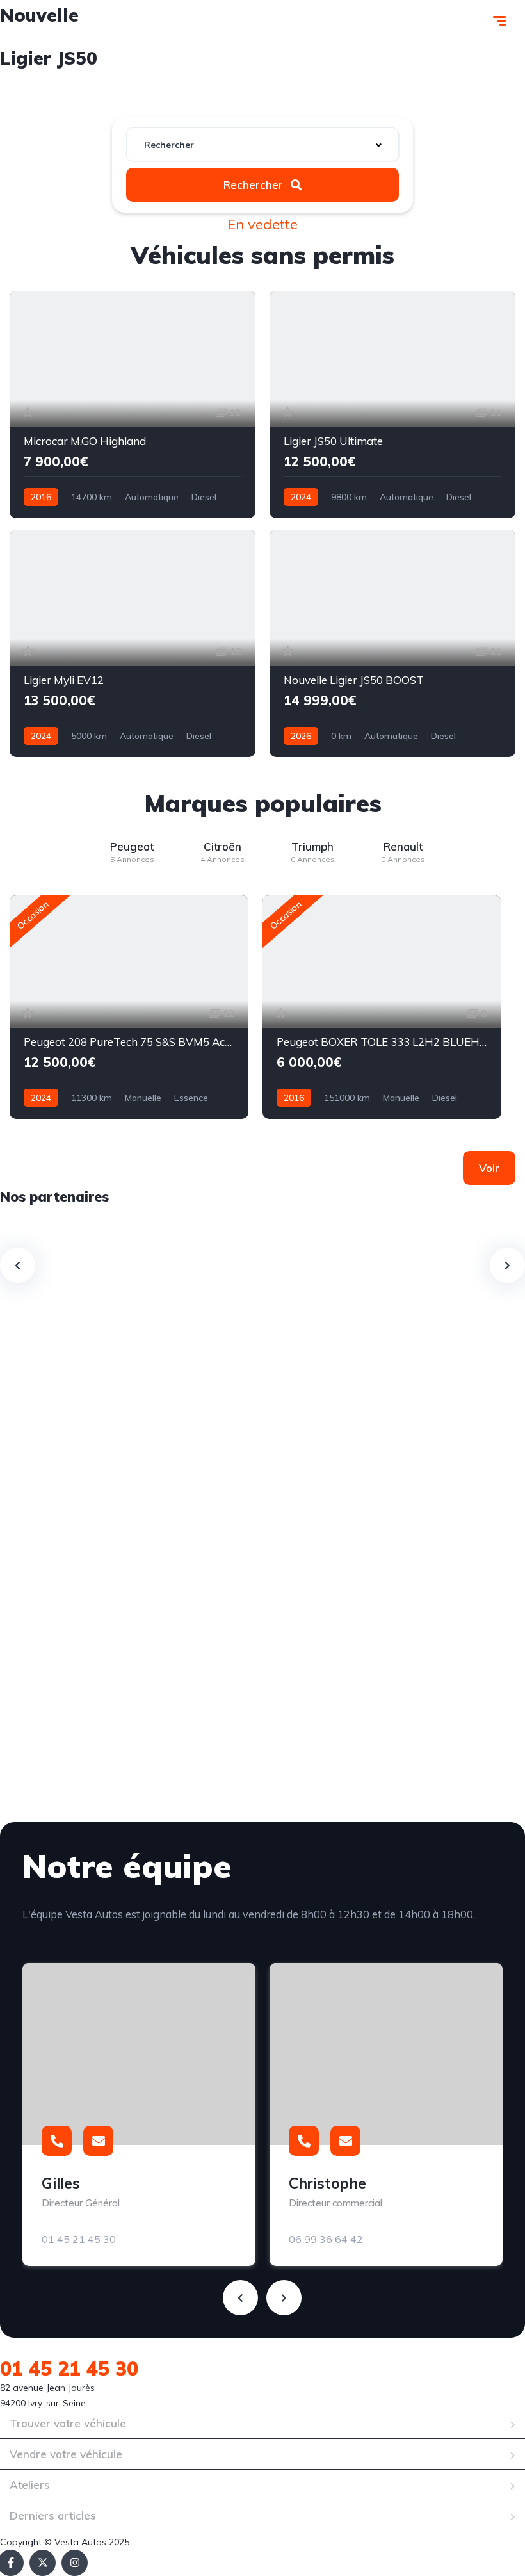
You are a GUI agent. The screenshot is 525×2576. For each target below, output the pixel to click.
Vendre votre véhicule (66, 2454)
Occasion (283, 93)
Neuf (211, 93)
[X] (43, 2563)
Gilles (61, 2183)
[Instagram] (75, 2563)
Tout (151, 93)
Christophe (327, 2183)
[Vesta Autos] (76, 22)
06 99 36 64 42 (326, 2239)
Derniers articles (53, 2515)
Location (364, 93)
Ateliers (30, 2485)
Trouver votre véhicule (68, 2423)
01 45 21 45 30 (79, 2239)
